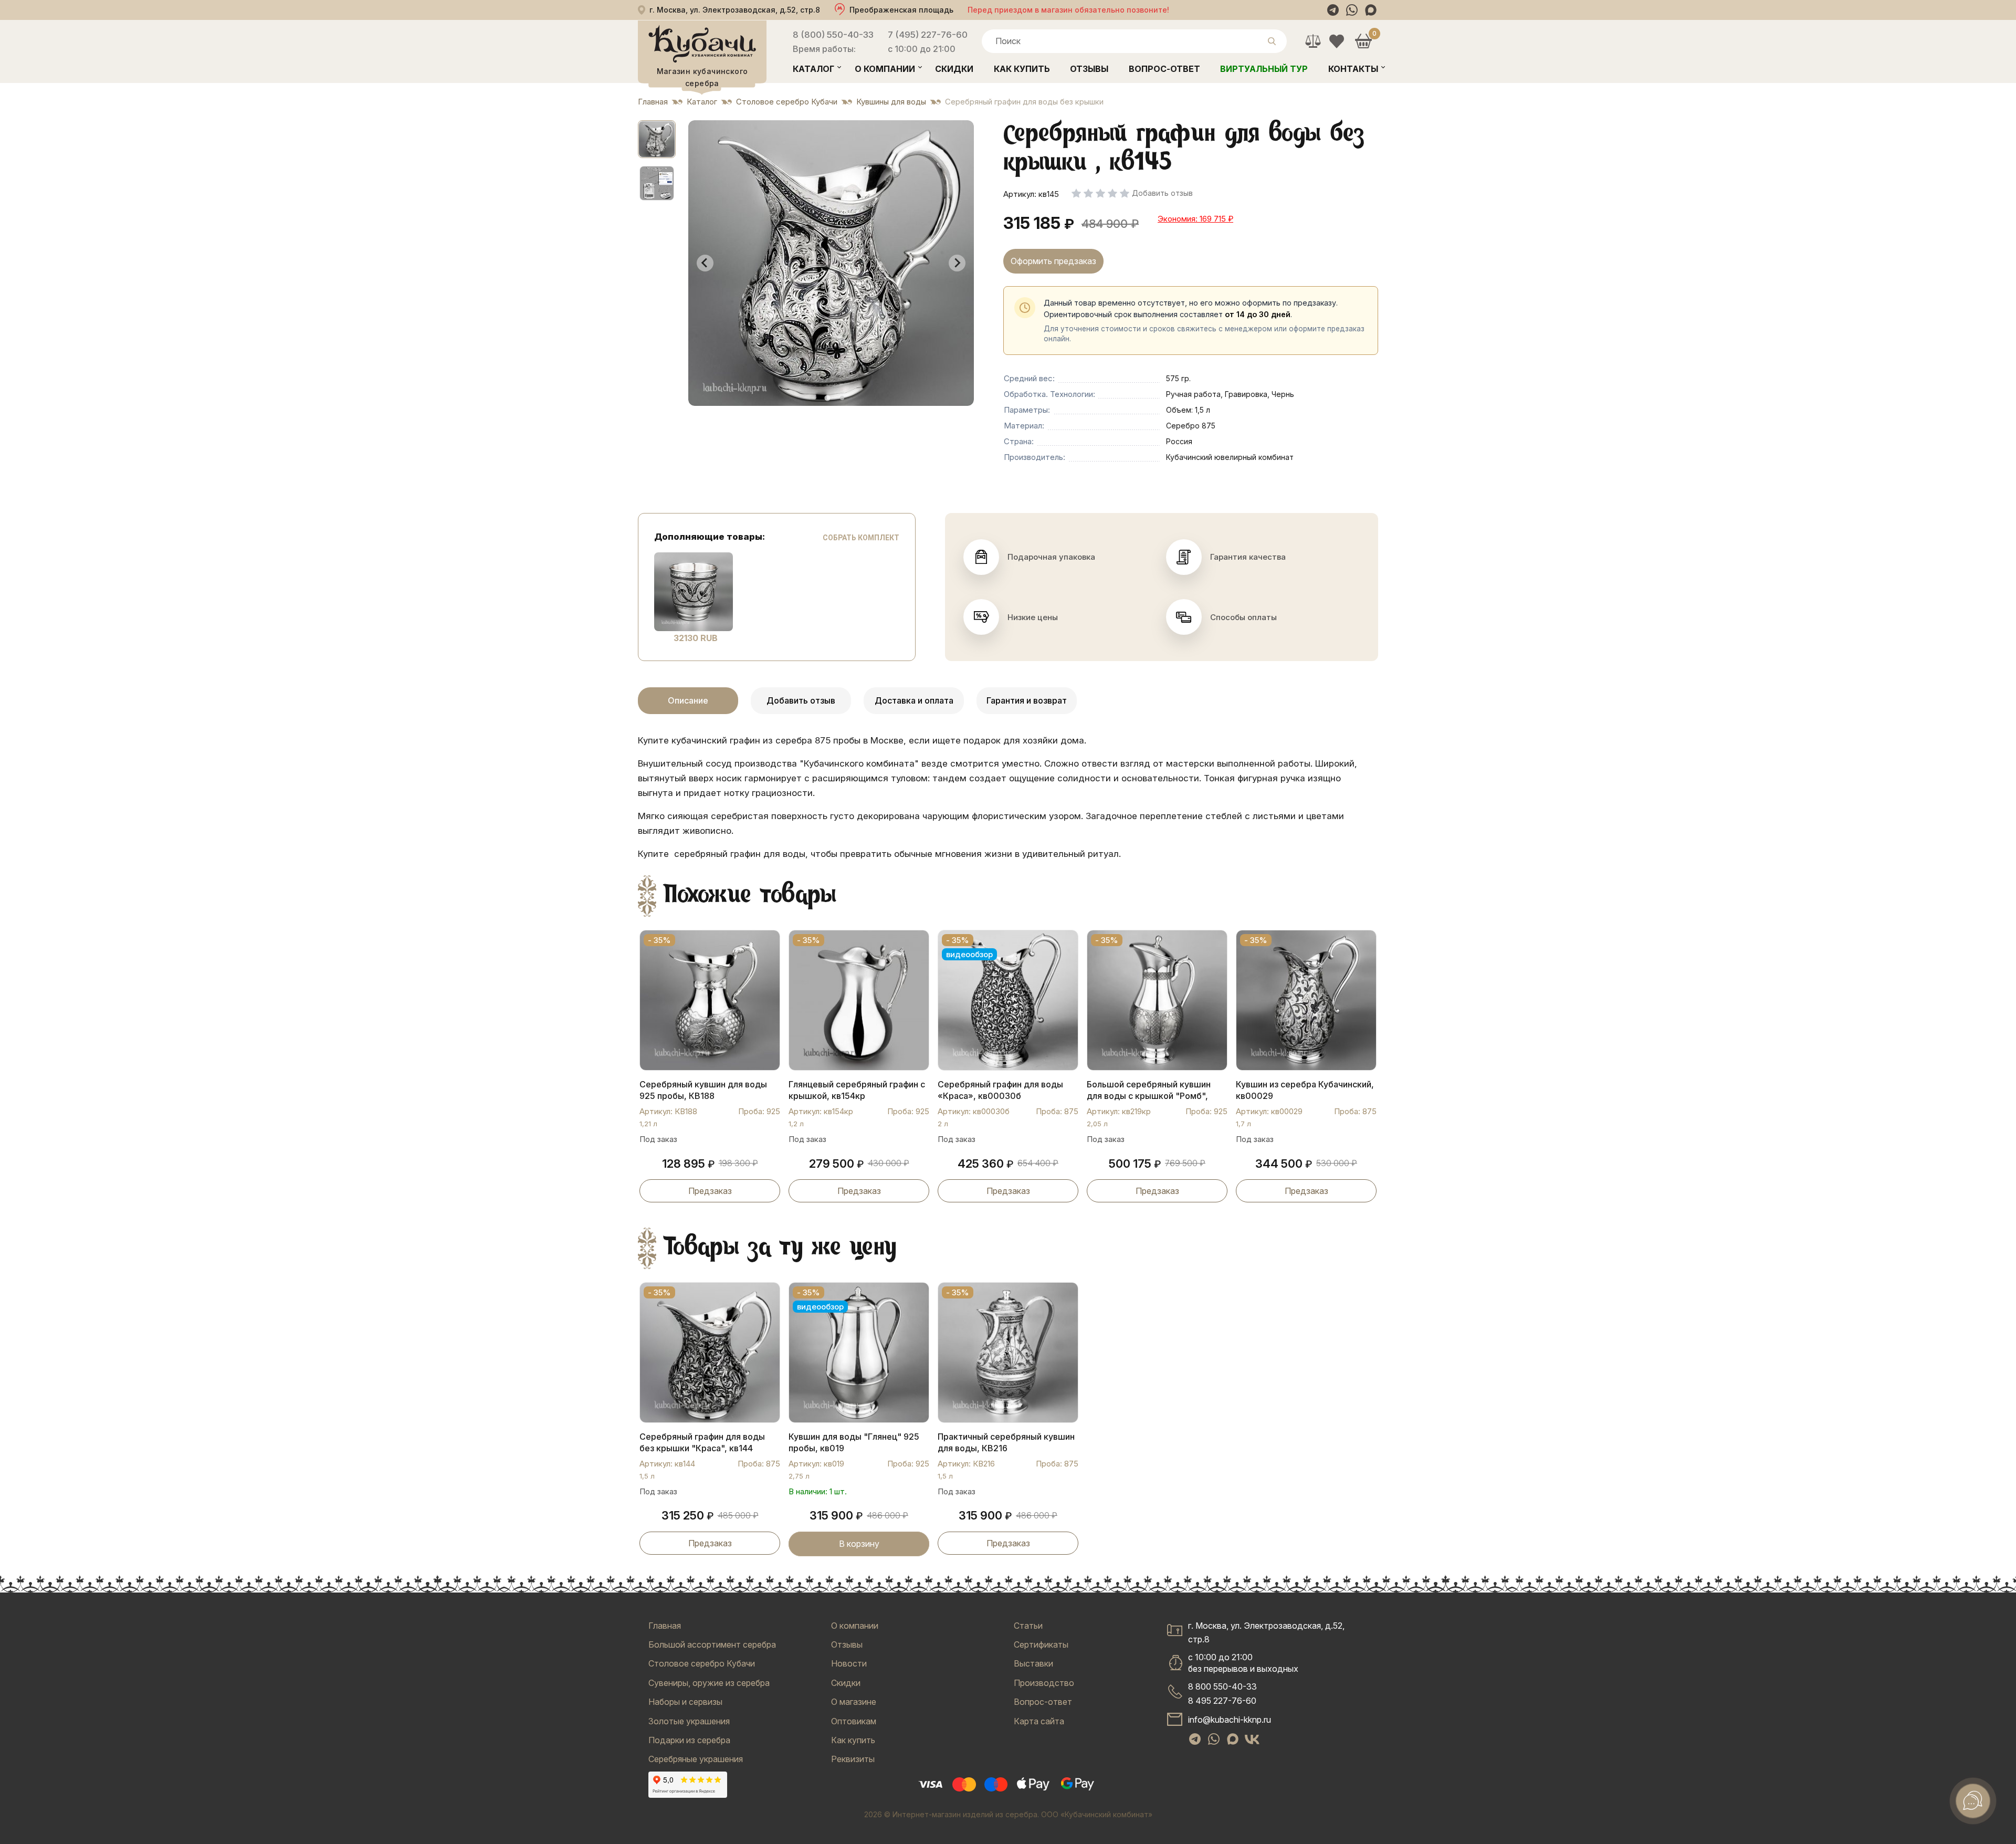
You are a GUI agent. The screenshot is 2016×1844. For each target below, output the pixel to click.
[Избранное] (1336, 41)
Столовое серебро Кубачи (702, 1663)
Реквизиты (853, 1759)
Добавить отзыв (801, 700)
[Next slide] (957, 263)
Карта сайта (1039, 1721)
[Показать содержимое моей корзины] (1363, 41)
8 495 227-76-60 (1222, 1701)
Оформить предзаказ (1053, 261)
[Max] (1371, 10)
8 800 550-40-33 (1222, 1686)
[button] (657, 139)
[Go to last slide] (705, 263)
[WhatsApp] (1352, 10)
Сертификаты (1041, 1644)
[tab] (827, 398)
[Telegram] (1333, 10)
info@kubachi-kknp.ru (1230, 1720)
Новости (849, 1663)
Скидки (954, 69)
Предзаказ (710, 1191)
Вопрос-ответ (1164, 69)
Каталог (813, 69)
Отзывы (1089, 69)
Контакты (1353, 69)
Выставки (1033, 1663)
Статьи (1028, 1626)
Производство (1044, 1683)
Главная (665, 1626)
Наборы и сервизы (685, 1702)
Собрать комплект (861, 538)
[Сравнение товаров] (1313, 41)
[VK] (1252, 1740)
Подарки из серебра (689, 1740)
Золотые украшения (689, 1721)
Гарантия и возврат (1027, 700)
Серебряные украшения (696, 1759)
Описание (688, 700)
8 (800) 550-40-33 (833, 35)
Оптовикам (854, 1721)
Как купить (1022, 69)
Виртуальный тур (1264, 69)
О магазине (854, 1702)
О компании (885, 69)
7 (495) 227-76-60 (928, 35)
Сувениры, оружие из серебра (709, 1683)
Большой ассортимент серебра (712, 1644)
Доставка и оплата (914, 700)
